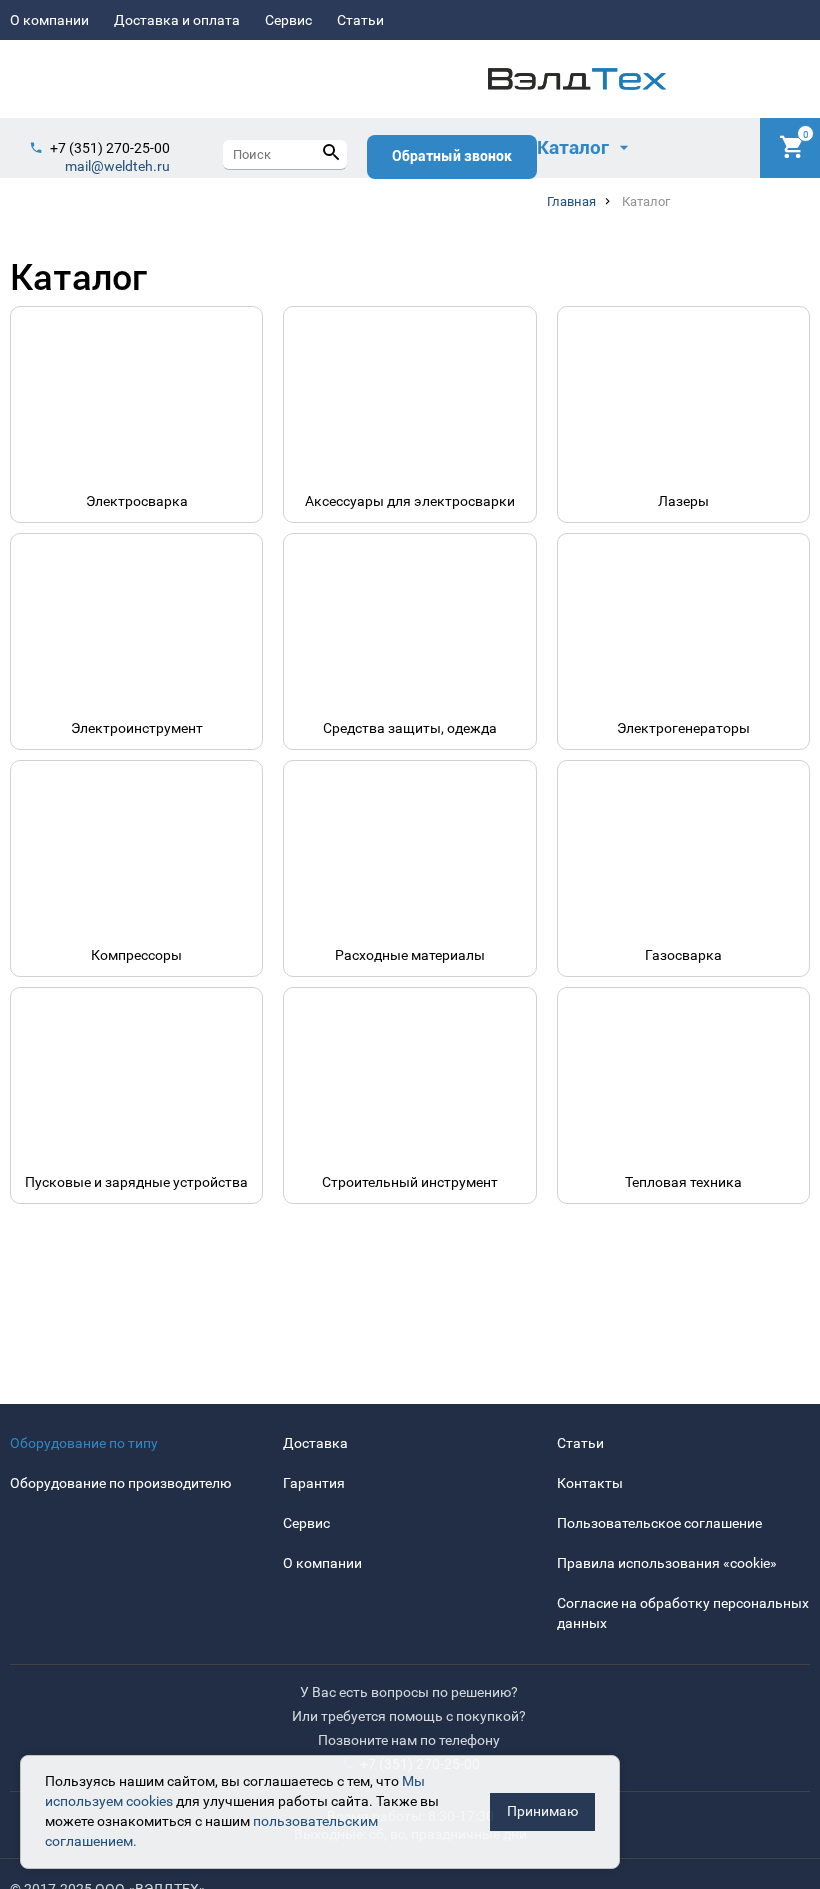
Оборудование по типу (84, 1443)
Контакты (590, 1483)
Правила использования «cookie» (667, 1563)
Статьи (360, 20)
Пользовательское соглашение (659, 1523)
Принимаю (542, 1811)
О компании (49, 20)
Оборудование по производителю (120, 1483)
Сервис (288, 20)
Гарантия (314, 1483)
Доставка (315, 1443)
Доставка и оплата (177, 20)
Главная (571, 201)
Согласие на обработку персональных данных (683, 1613)
